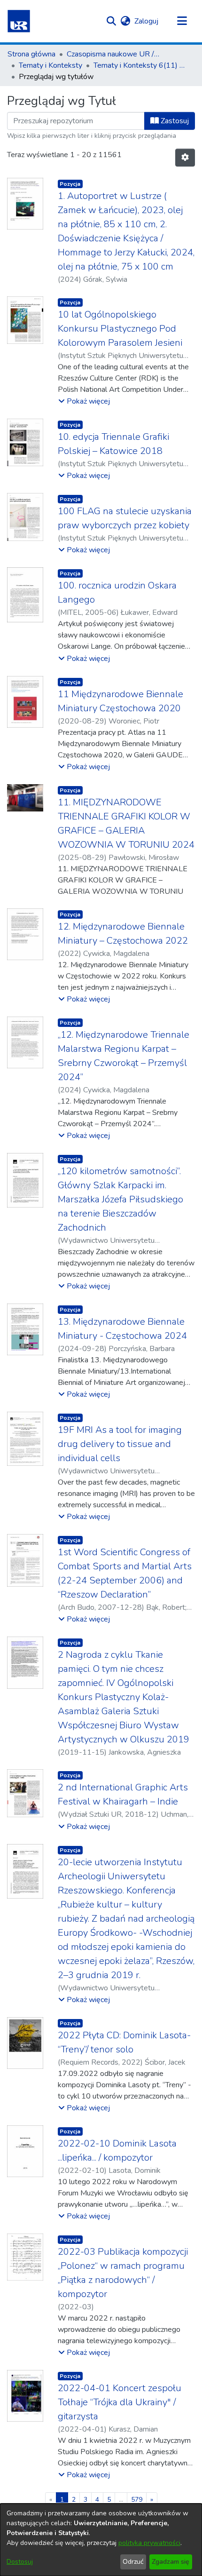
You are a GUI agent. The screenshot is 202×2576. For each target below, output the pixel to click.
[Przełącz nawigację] (182, 21)
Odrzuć (133, 2562)
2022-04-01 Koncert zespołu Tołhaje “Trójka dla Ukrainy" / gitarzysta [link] (120, 2402)
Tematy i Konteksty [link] (50, 65)
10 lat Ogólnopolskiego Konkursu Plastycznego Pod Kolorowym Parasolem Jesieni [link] (120, 329)
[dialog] (101, 2540)
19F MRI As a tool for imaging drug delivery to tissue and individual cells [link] (120, 1444)
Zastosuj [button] (174, 121)
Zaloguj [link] (147, 21)
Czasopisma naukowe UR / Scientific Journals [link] (114, 54)
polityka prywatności (149, 2543)
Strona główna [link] (31, 54)
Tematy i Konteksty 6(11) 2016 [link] (140, 65)
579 (137, 2500)
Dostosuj (20, 2562)
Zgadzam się (171, 2562)
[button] (19, 21)
